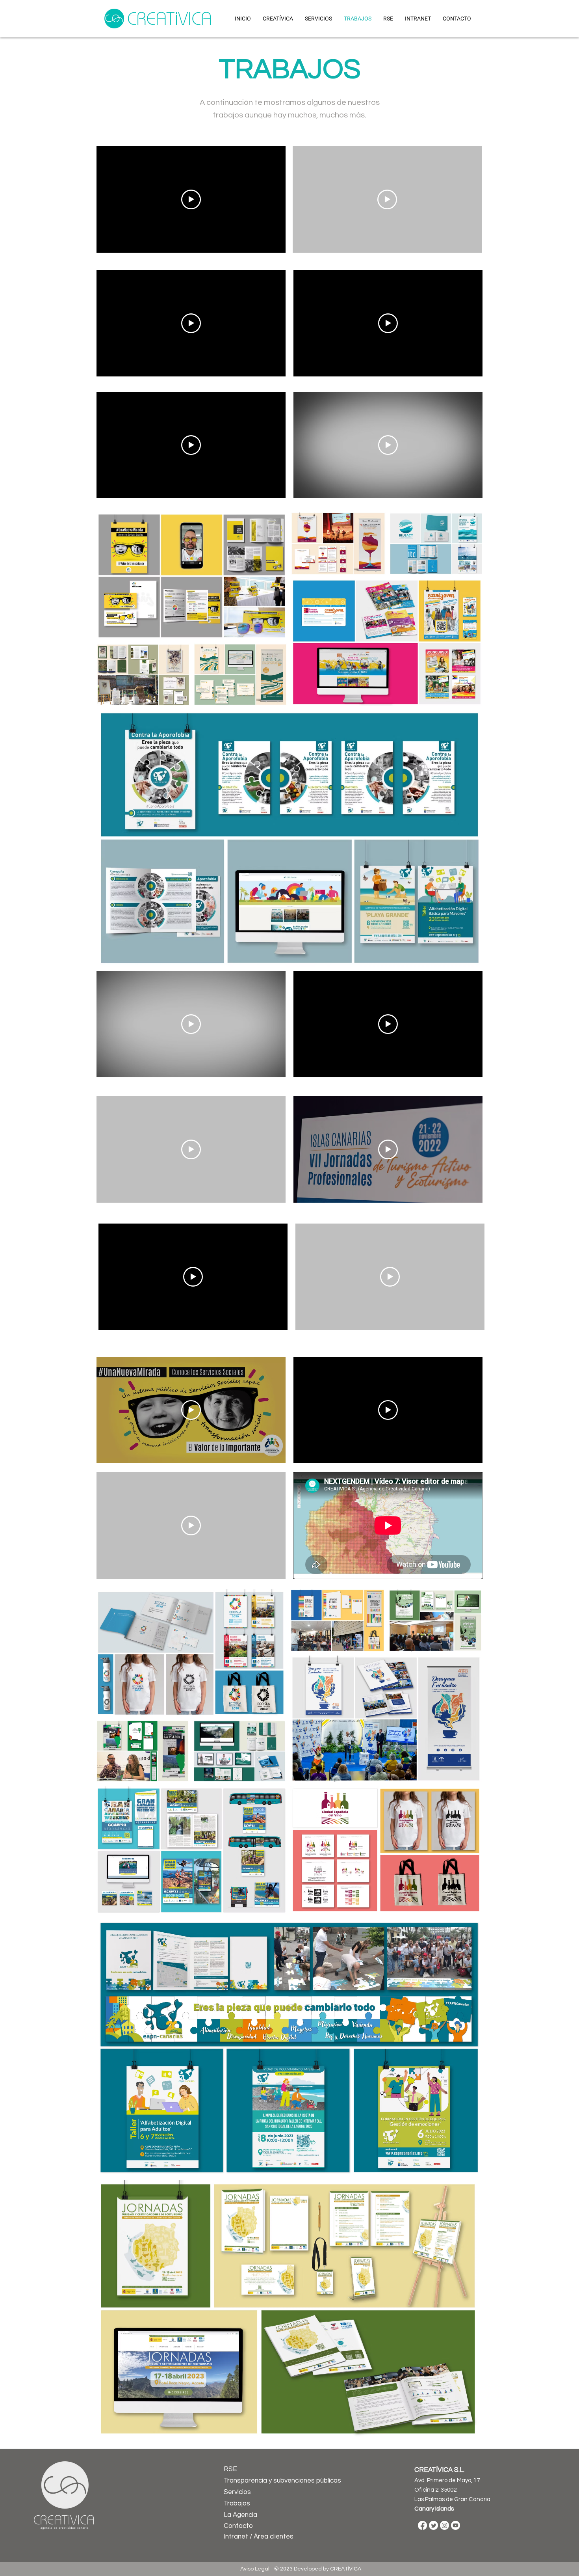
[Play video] (191, 199)
